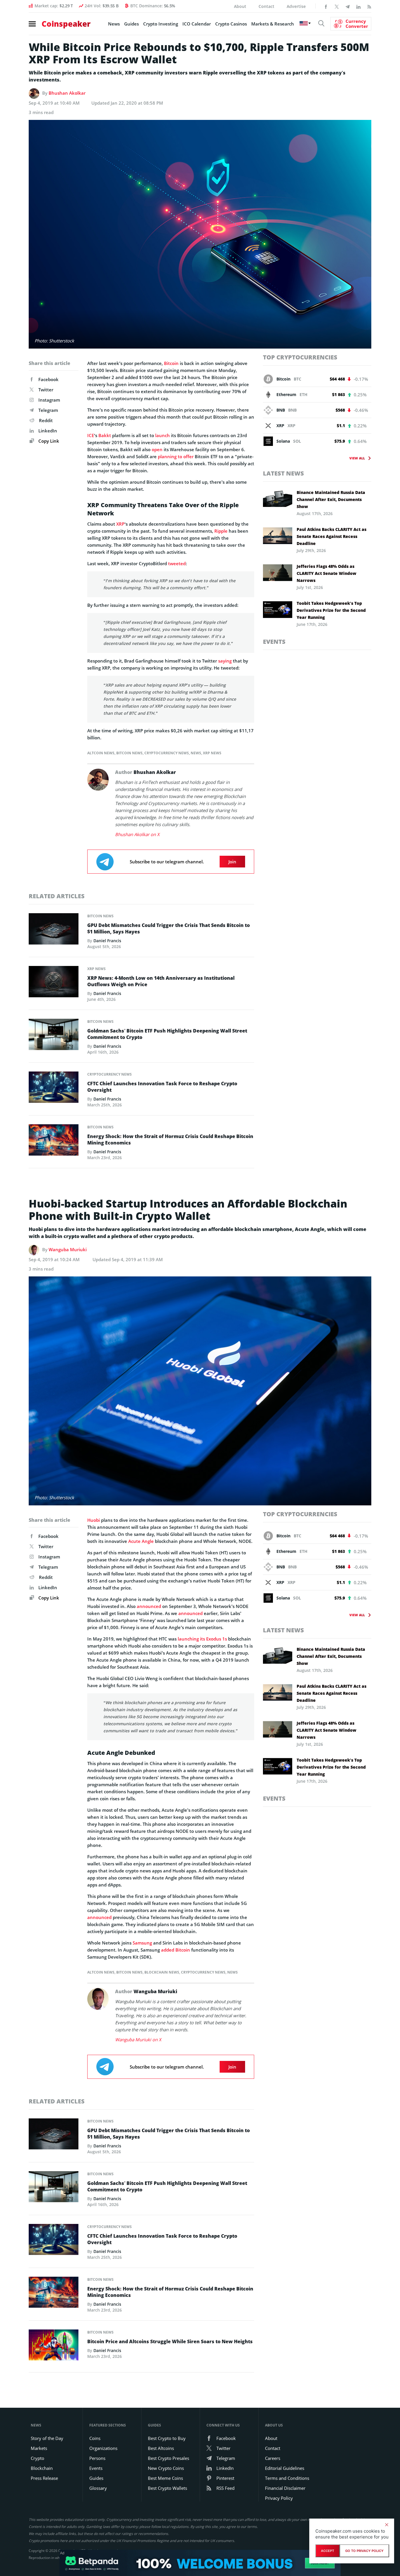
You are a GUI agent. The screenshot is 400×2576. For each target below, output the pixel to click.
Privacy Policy (279, 2498)
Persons (97, 2458)
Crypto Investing (161, 24)
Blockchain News (162, 1972)
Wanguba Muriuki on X (138, 2040)
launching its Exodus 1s (202, 1639)
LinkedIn (48, 431)
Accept (328, 2551)
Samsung (142, 1943)
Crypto (37, 2458)
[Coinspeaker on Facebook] (326, 6)
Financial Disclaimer (285, 2488)
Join (232, 862)
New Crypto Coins (166, 2468)
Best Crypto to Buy (167, 2438)
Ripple (221, 531)
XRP (120, 524)
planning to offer (176, 456)
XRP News (212, 753)
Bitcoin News (129, 753)
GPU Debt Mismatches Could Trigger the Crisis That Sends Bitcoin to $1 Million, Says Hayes (169, 928)
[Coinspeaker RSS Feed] (369, 6)
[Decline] (387, 2525)
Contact (266, 6)
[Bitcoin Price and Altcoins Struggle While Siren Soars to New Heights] (54, 2346)
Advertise (296, 6)
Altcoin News (101, 753)
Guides (131, 24)
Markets (39, 2448)
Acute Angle (141, 1541)
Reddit (46, 420)
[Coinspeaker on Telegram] (348, 6)
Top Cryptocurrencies (300, 357)
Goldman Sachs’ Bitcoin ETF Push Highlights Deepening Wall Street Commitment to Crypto (167, 1034)
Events (274, 642)
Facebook (48, 379)
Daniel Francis (107, 941)
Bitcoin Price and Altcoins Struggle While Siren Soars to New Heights (170, 2341)
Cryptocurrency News (167, 753)
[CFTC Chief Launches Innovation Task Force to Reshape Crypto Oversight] (54, 1089)
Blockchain (42, 2468)
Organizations (103, 2448)
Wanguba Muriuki (68, 1249)
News (114, 24)
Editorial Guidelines (285, 2468)
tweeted (177, 563)
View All (357, 458)
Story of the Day (47, 2438)
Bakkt (105, 435)
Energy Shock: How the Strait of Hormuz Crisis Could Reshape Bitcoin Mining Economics (170, 1140)
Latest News (283, 473)
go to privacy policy (364, 2551)
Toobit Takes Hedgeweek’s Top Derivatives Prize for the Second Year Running (331, 610)
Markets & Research (273, 24)
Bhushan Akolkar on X (137, 834)
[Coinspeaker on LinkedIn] (358, 6)
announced (149, 1606)
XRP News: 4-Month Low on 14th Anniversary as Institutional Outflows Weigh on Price (161, 981)
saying (225, 661)
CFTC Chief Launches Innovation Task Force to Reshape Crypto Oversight (162, 1087)
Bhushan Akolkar (67, 93)
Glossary (98, 2488)
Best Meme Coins (165, 2478)
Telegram (48, 410)
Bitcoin (171, 363)
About (240, 6)
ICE (91, 435)
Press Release (44, 2478)
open (157, 449)
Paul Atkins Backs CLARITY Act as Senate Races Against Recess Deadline (331, 536)
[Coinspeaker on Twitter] (337, 6)
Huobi (94, 1520)
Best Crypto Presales (169, 2458)
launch (163, 435)
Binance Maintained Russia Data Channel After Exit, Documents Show (331, 499)
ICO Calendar (197, 24)
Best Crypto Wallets (167, 2488)
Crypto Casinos (231, 24)
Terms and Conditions (287, 2478)
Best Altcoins (161, 2448)
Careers (273, 2458)
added (168, 1950)
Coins (95, 2438)
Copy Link (48, 441)
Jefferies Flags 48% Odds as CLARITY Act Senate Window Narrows (327, 573)
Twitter (46, 390)
